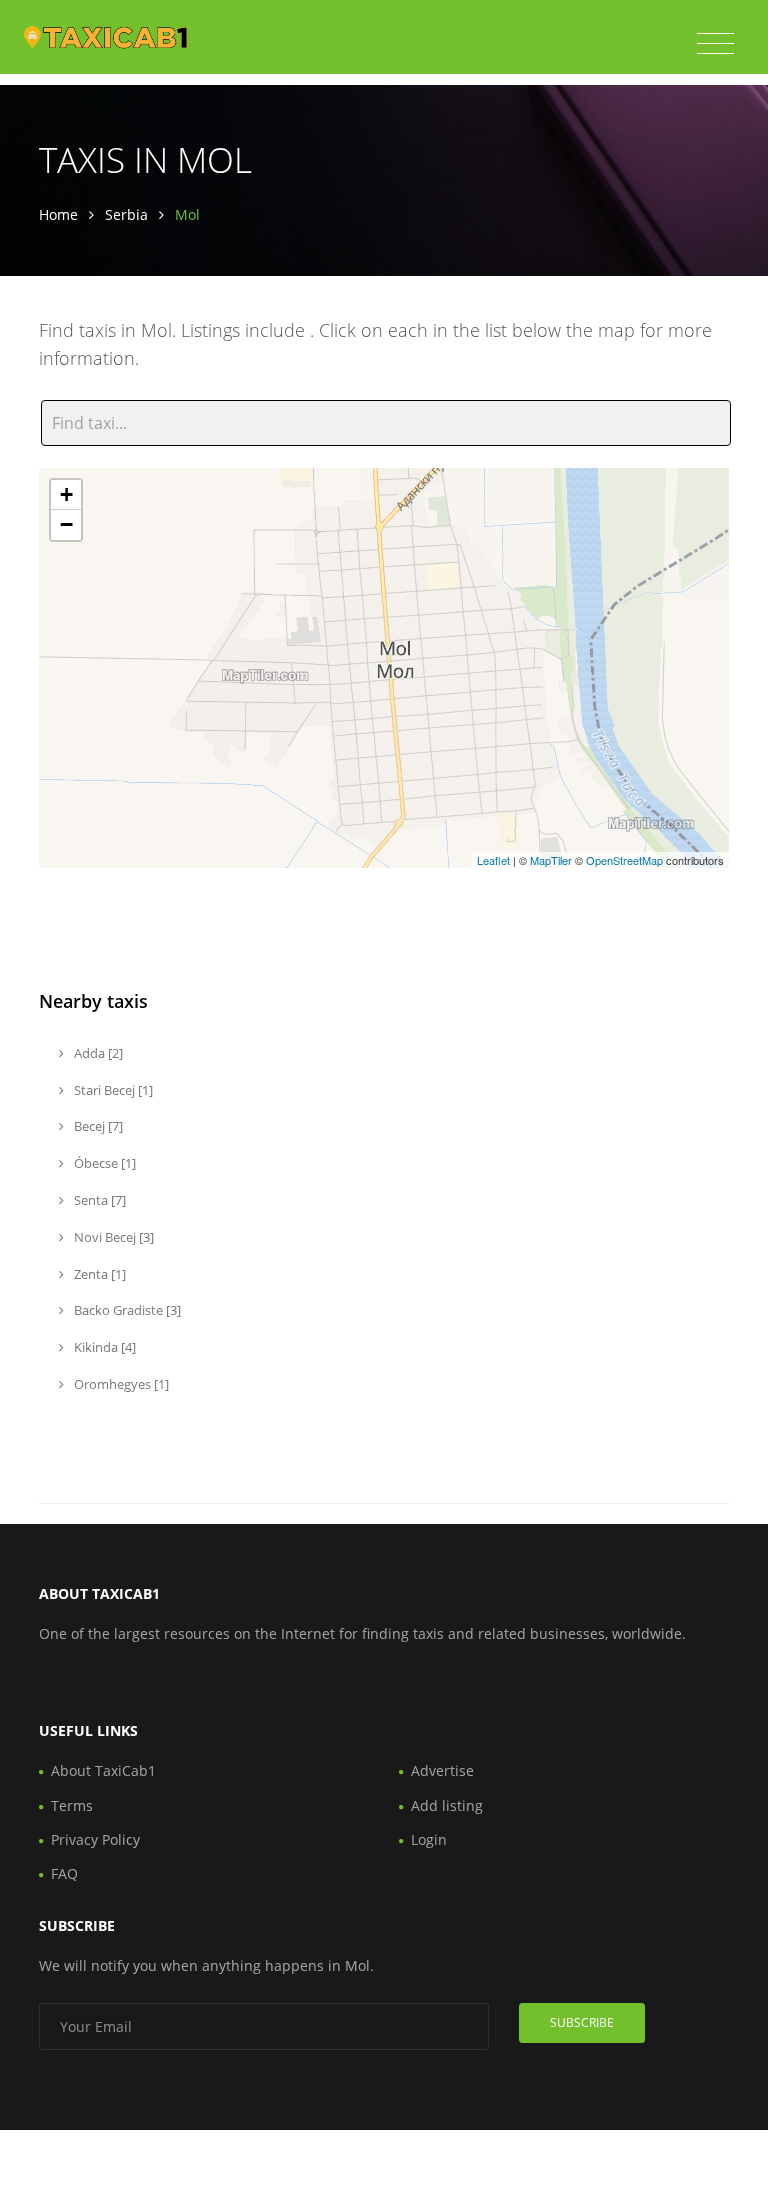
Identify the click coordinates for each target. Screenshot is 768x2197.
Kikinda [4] (103, 1347)
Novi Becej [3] (112, 1237)
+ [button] (66, 494)
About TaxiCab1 (103, 1770)
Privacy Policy (95, 1839)
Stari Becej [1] (112, 1090)
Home (58, 214)
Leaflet (493, 860)
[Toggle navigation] (715, 44)
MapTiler (551, 860)
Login (429, 1839)
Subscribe (582, 2022)
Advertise (442, 1770)
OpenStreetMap (624, 860)
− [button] (66, 524)
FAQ (64, 1873)
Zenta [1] (98, 1274)
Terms (72, 1805)
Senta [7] (98, 1200)
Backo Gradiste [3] (126, 1310)
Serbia (126, 214)
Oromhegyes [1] (120, 1384)
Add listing (447, 1805)
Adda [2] (97, 1053)
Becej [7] (97, 1126)
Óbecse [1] (103, 1163)
